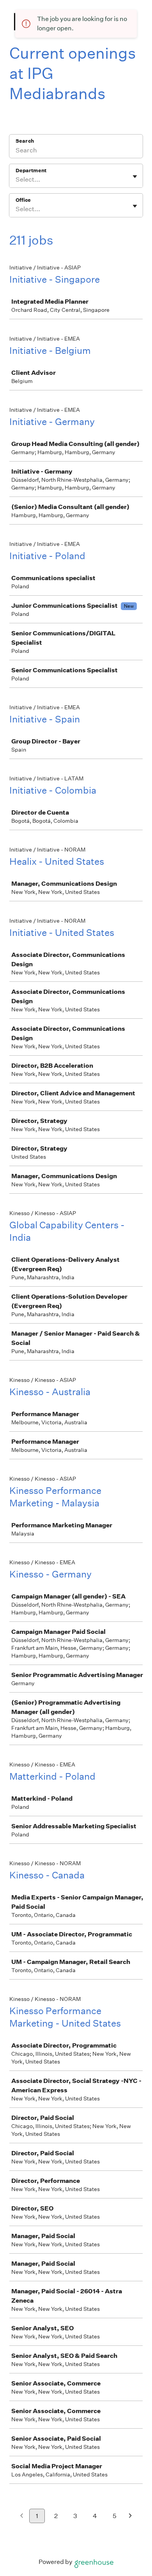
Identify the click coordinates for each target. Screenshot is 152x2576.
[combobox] (16, 180)
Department (31, 171)
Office (23, 200)
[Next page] (130, 2516)
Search (25, 141)
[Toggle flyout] (135, 177)
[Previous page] (22, 2516)
